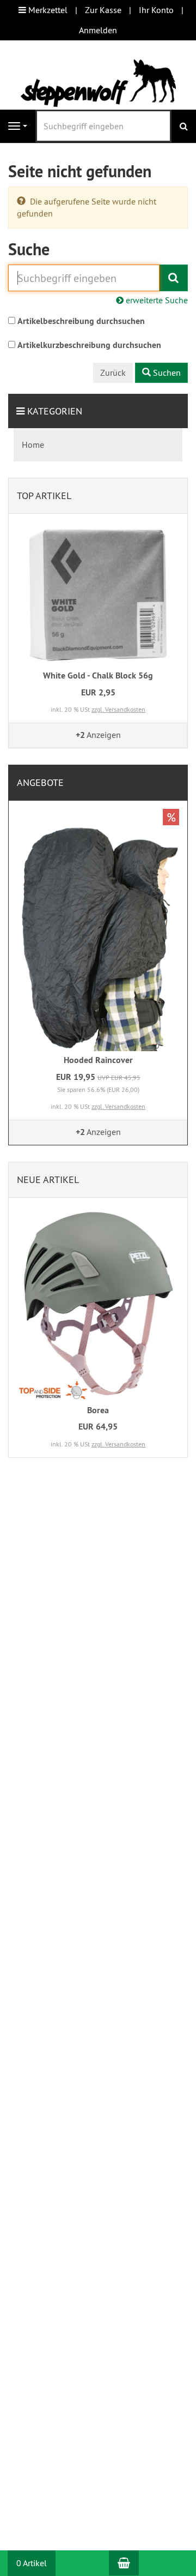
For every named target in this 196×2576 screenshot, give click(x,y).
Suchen (166, 373)
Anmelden (98, 30)
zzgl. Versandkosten (118, 709)
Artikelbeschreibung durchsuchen (81, 321)
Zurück (113, 373)
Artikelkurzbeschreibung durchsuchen (89, 345)
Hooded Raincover (98, 1060)
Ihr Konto (156, 10)
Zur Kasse (103, 10)
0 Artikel (32, 2563)
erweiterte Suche (156, 300)
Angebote (40, 782)
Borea (98, 1410)
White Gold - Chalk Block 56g (98, 675)
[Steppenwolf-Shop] (98, 82)
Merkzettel (47, 10)
